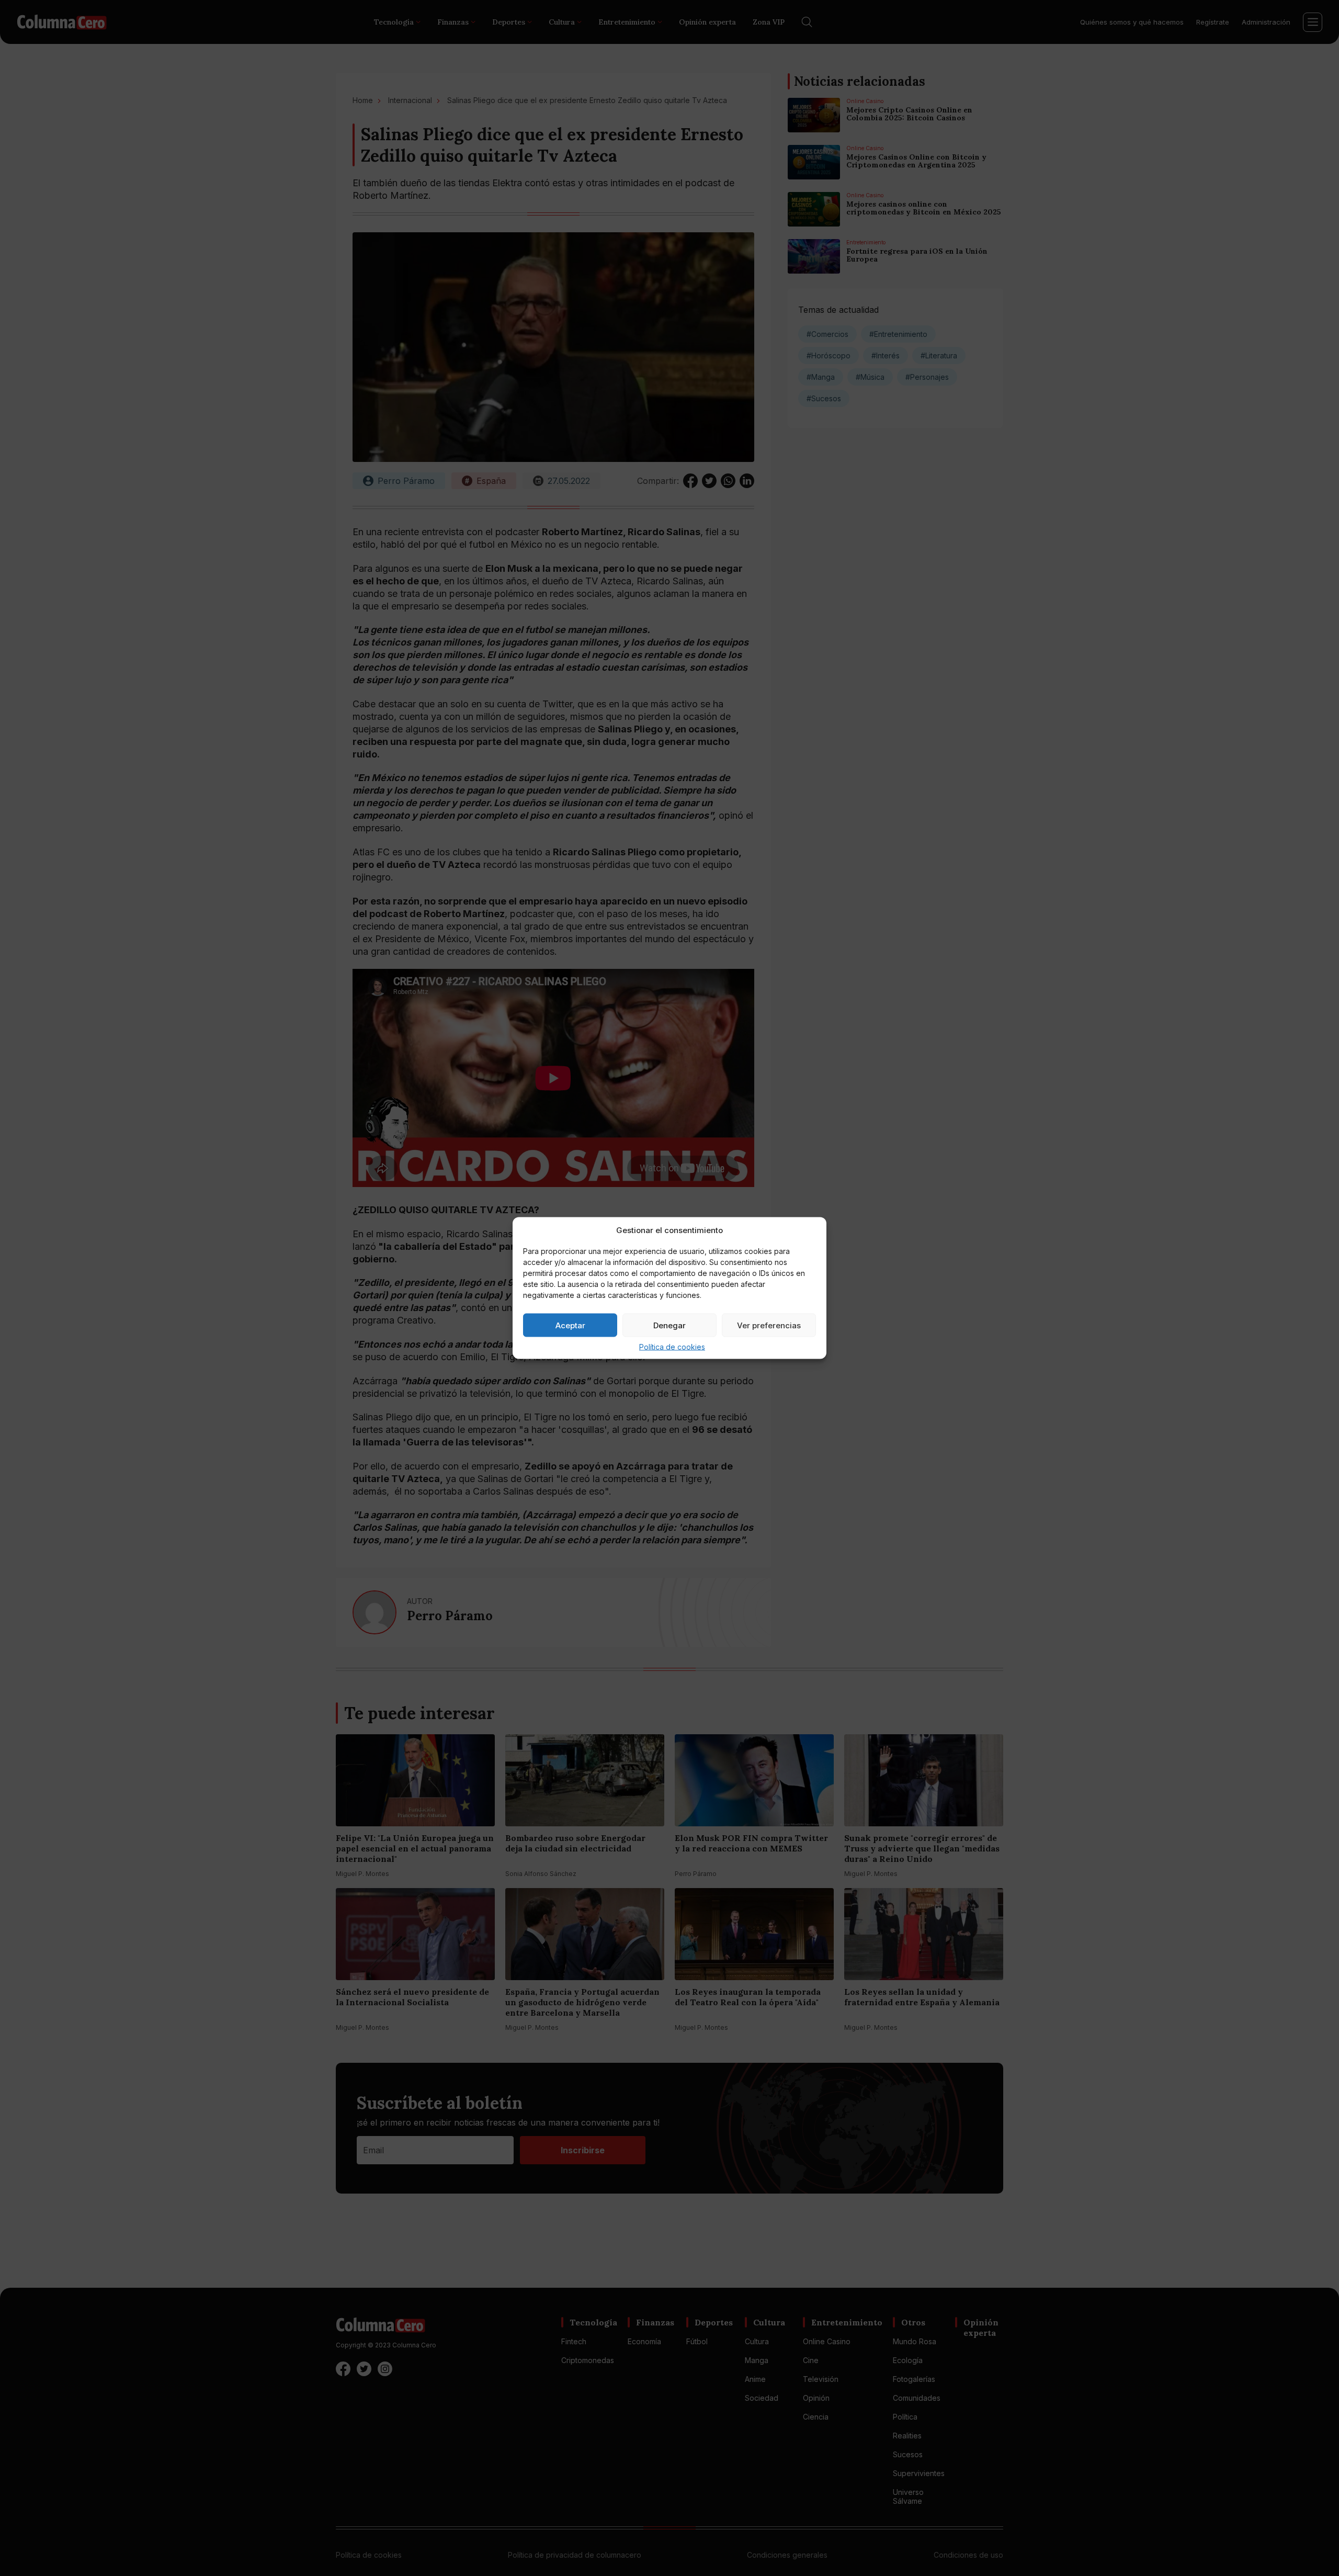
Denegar (669, 1325)
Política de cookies (672, 1347)
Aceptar (570, 1325)
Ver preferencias (769, 1325)
